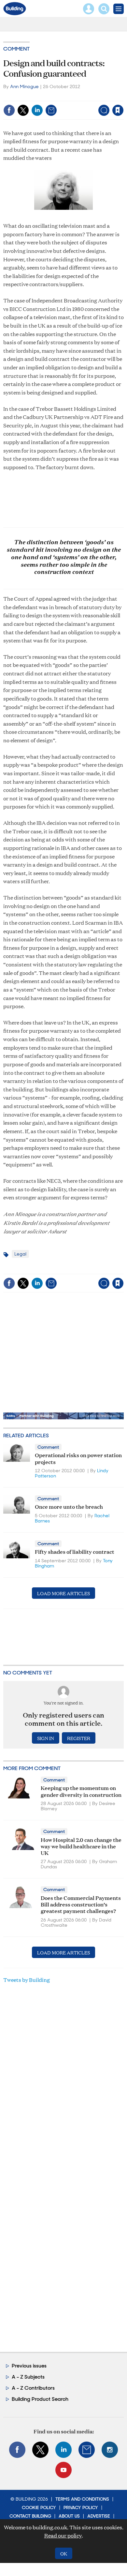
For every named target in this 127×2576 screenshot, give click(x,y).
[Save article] (118, 110)
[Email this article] (51, 110)
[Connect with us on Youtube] (63, 2470)
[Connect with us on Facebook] (17, 2450)
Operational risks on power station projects (78, 1458)
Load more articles (63, 1593)
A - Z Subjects (28, 2377)
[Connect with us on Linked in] (63, 2450)
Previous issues (29, 2366)
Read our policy (63, 2535)
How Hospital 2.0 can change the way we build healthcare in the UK (81, 1846)
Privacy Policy (81, 2507)
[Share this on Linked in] (37, 110)
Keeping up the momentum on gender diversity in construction (81, 1791)
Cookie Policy (39, 2507)
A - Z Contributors (33, 2388)
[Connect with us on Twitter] (40, 2450)
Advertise (99, 2516)
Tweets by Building (27, 1980)
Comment (16, 49)
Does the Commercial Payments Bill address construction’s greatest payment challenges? (81, 1904)
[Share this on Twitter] (23, 110)
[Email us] (87, 2450)
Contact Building (30, 2516)
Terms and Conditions (82, 2499)
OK (64, 2553)
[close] (123, 96)
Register (79, 1738)
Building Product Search (40, 2399)
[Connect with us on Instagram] (110, 2450)
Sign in (36, 96)
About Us (69, 2516)
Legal (20, 1254)
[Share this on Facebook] (9, 110)
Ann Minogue (24, 86)
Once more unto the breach (69, 1506)
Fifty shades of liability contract (75, 1551)
